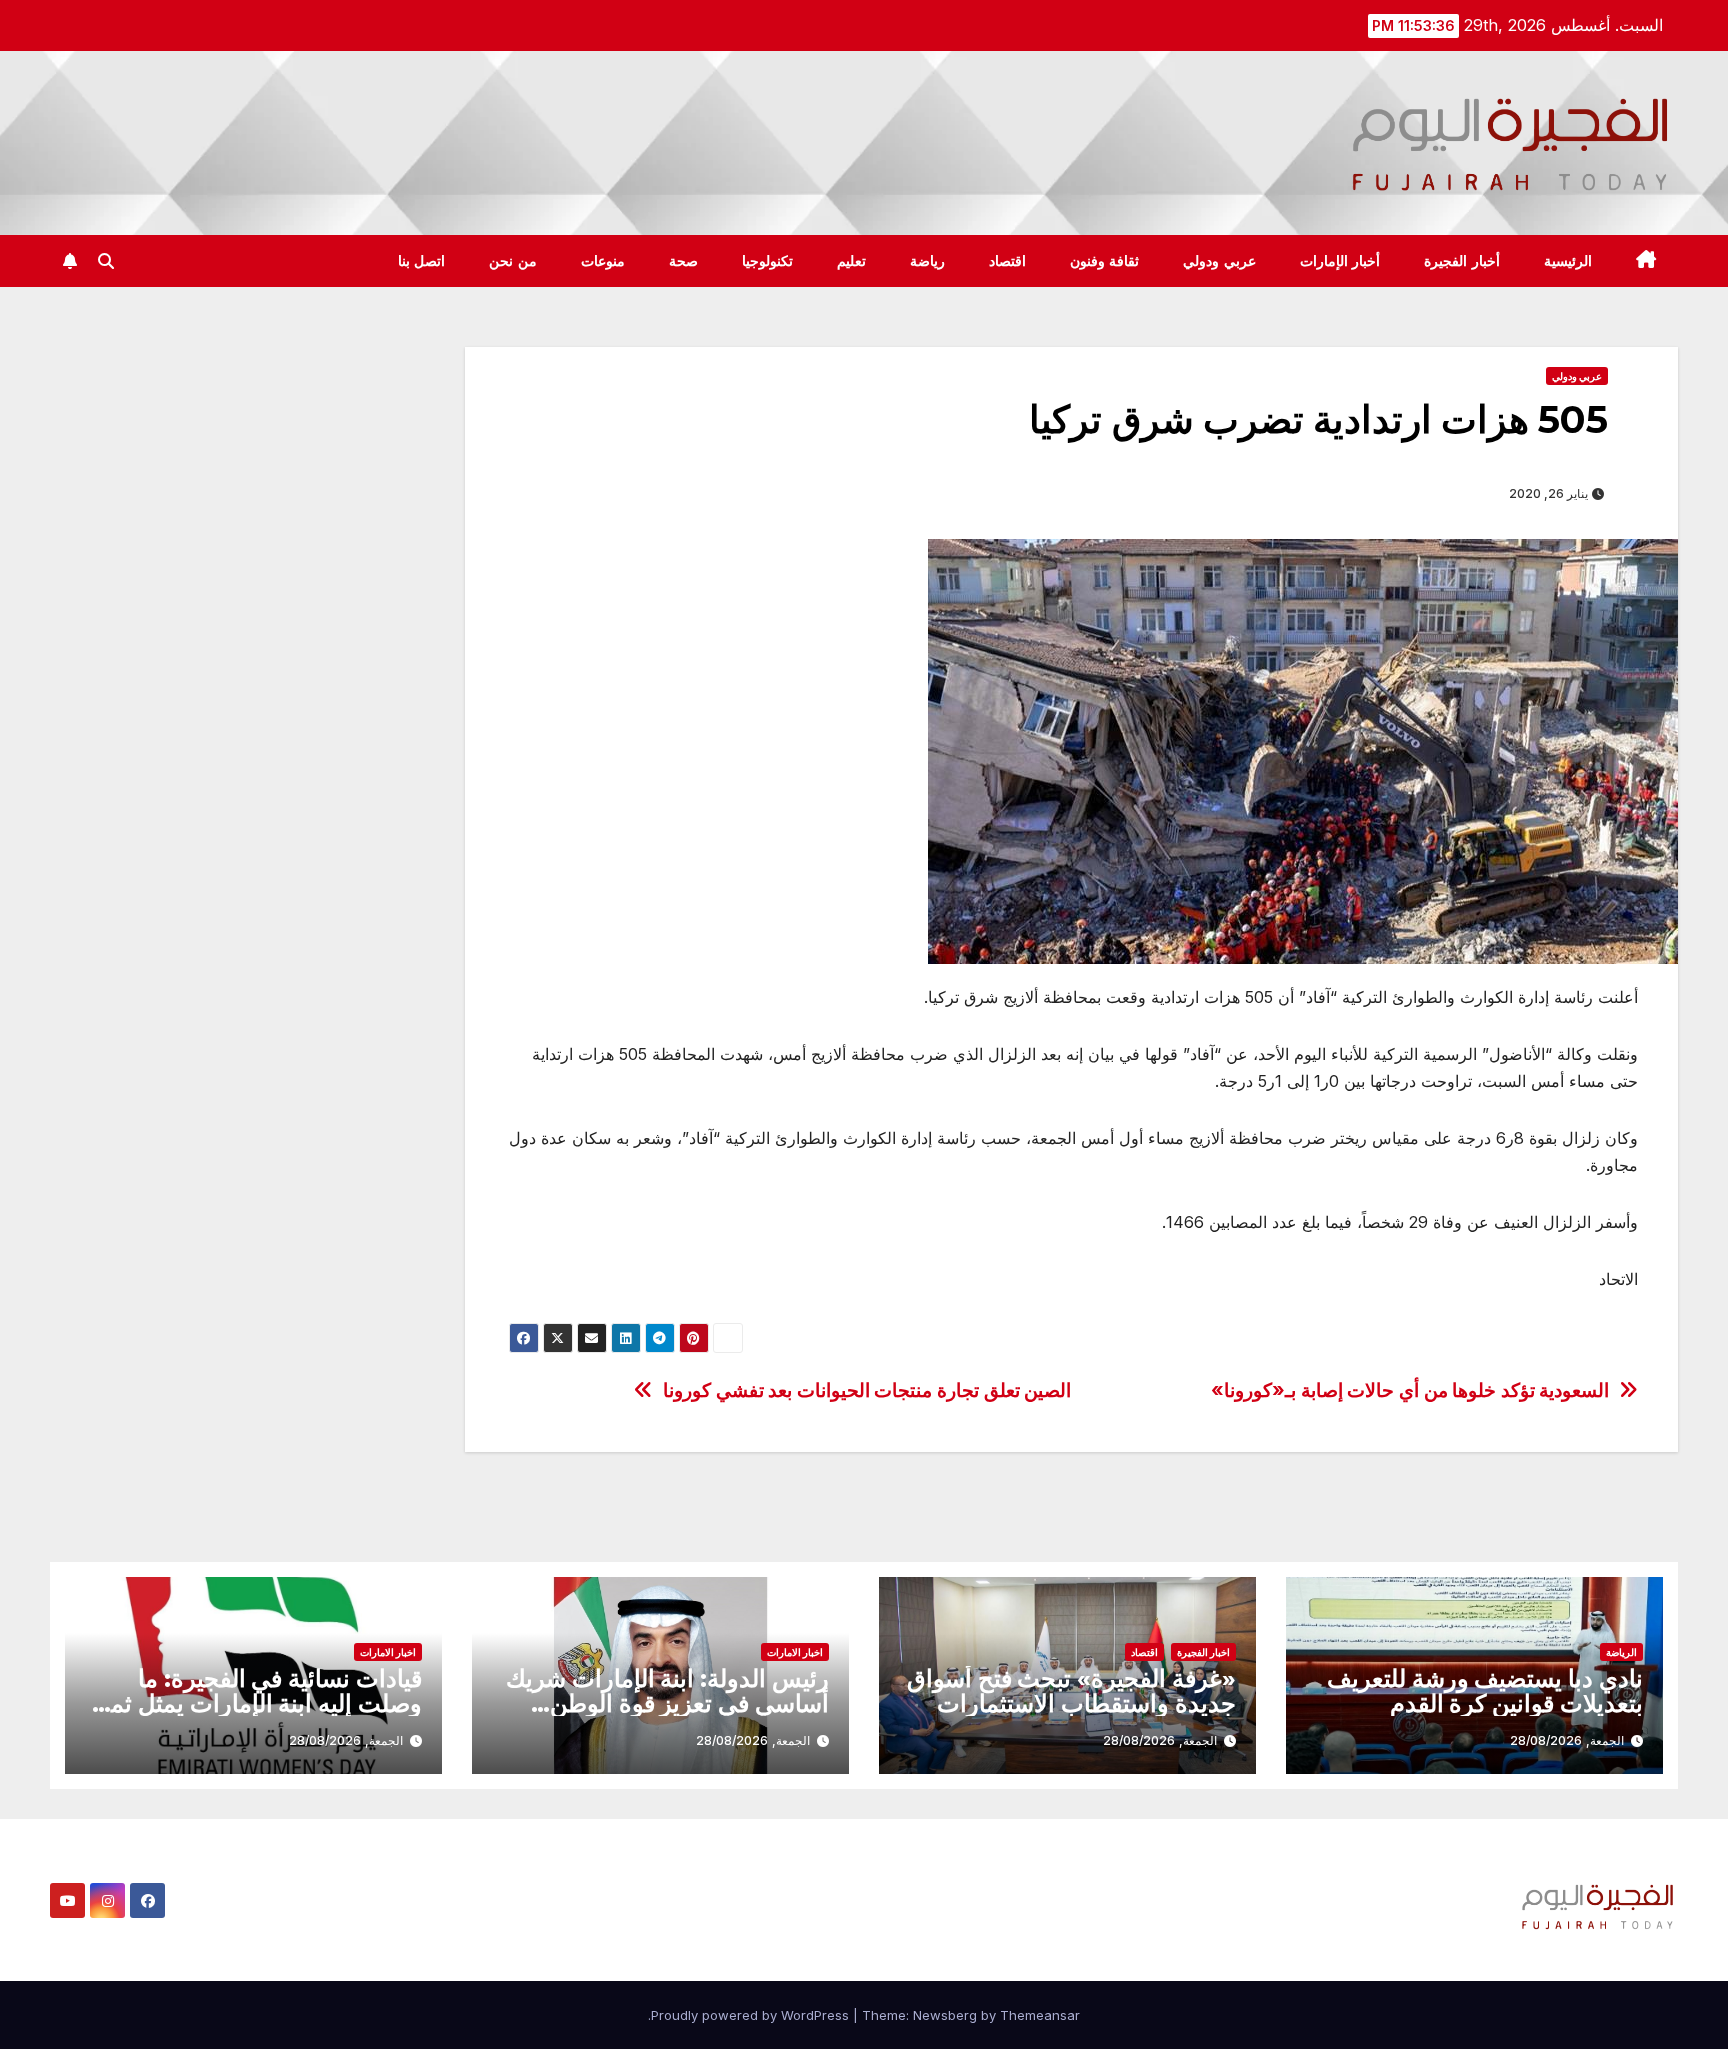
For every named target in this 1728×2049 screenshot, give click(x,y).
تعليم (851, 261)
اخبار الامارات (795, 1652)
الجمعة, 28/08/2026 (1567, 1740)
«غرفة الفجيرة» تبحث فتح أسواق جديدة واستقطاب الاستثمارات (1071, 1691)
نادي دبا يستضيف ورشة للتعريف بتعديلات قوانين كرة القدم (1485, 1691)
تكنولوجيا (767, 261)
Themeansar (1040, 2015)
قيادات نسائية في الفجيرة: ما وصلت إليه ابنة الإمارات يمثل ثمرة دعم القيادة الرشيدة (253, 1703)
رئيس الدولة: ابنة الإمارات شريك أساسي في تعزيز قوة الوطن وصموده (667, 1703)
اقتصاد (1007, 261)
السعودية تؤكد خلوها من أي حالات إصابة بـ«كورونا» (1410, 1390)
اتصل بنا (422, 261)
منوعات (603, 261)
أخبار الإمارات (1340, 261)
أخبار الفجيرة (1462, 261)
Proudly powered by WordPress (752, 2015)
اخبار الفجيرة (1203, 1652)
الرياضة (1621, 1652)
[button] (106, 261)
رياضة (927, 261)
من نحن (513, 261)
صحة (683, 261)
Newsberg (945, 2015)
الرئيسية (1568, 261)
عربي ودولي (1219, 261)
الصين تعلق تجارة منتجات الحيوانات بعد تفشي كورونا (867, 1390)
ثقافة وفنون (1105, 261)
